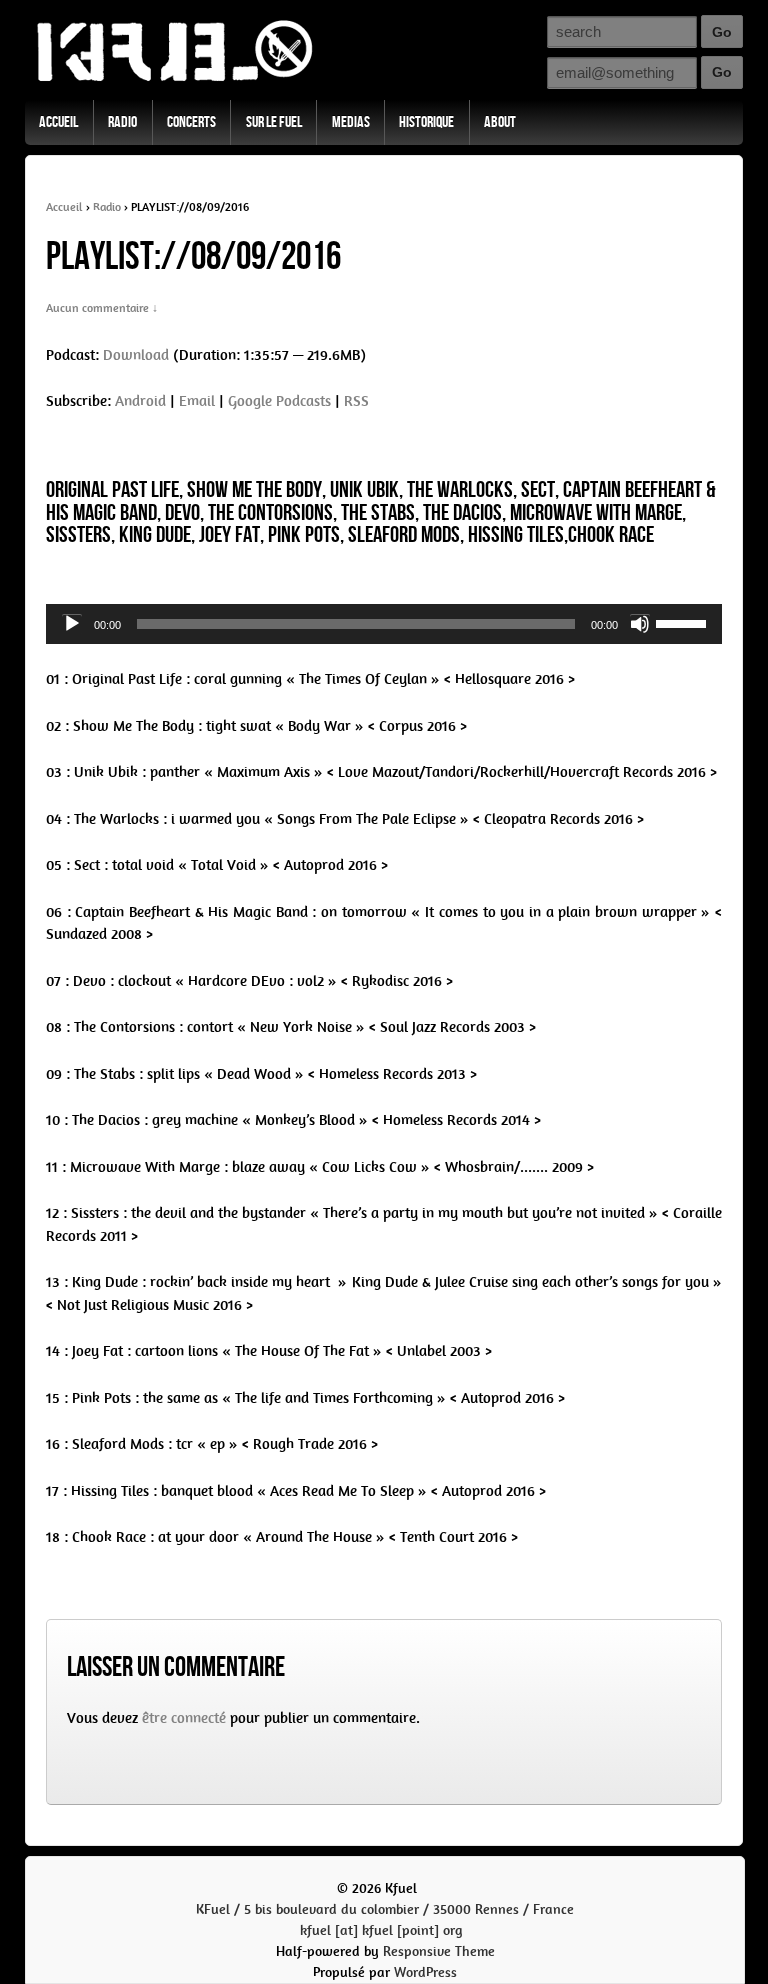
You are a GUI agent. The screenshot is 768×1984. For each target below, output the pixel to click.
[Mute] (640, 624)
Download (136, 355)
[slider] (684, 622)
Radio (122, 122)
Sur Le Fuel (274, 122)
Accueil (58, 122)
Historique (426, 122)
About (500, 122)
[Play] (72, 624)
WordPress (425, 1972)
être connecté (184, 1718)
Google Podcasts (279, 401)
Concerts (191, 122)
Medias (351, 122)
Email (197, 401)
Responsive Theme (439, 1951)
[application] (384, 624)
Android (140, 401)
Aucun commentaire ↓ (102, 308)
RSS (356, 401)
